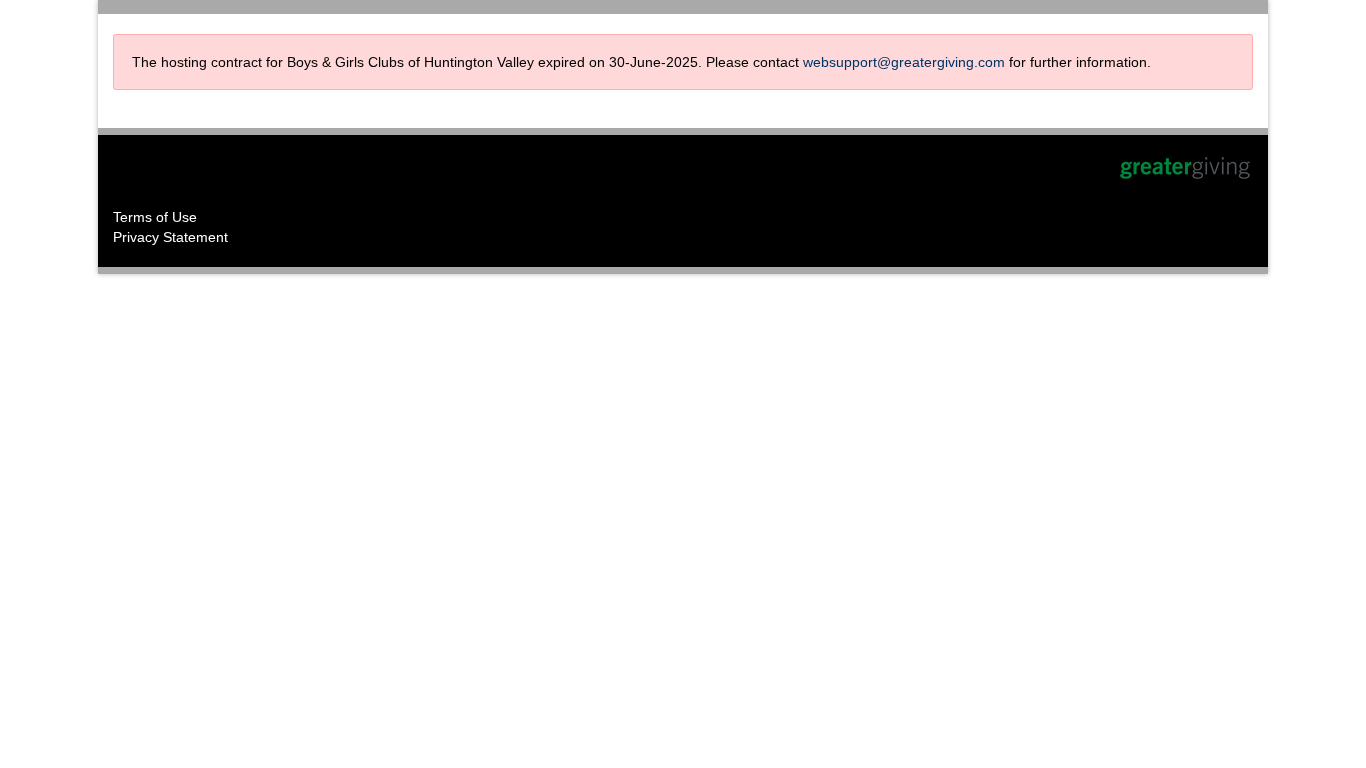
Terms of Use (155, 217)
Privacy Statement (170, 237)
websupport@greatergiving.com (904, 62)
